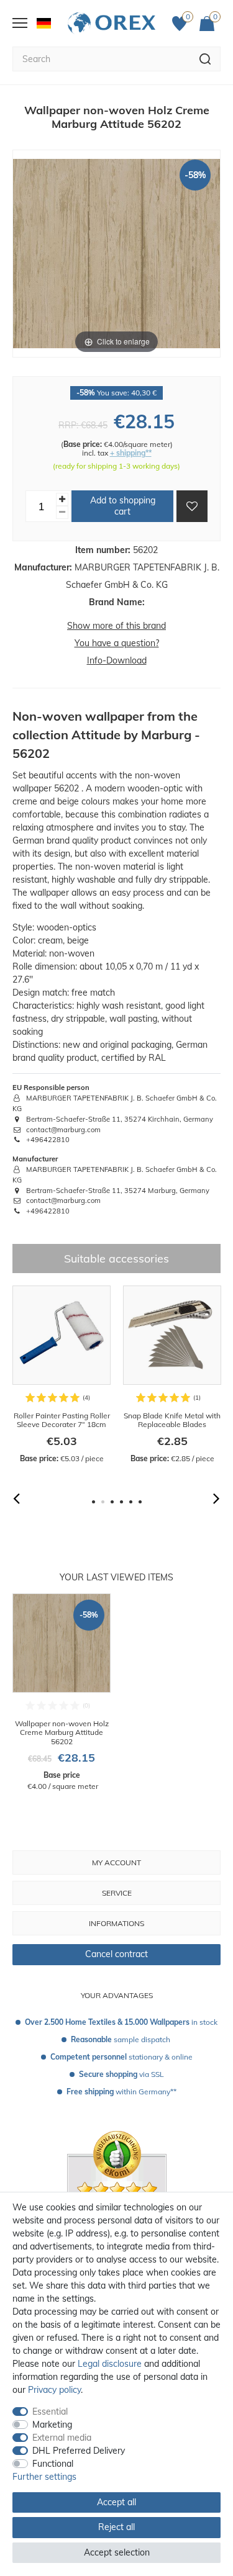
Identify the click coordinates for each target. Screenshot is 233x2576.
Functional (53, 2464)
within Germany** (121, 2092)
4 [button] (121, 1502)
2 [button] (103, 1502)
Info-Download (117, 660)
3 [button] (112, 1502)
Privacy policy (54, 2390)
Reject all (116, 2527)
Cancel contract (116, 1954)
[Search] (205, 59)
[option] (62, 1375)
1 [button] (94, 1502)
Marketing (52, 2425)
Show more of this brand (116, 626)
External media (62, 2438)
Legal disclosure (110, 2364)
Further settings (44, 2477)
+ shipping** (131, 453)
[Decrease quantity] (62, 512)
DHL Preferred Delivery (79, 2451)
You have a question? (117, 643)
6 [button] (140, 1502)
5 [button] (131, 1502)
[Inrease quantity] (62, 499)
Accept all (116, 2502)
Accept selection (117, 2552)
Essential (50, 2412)
